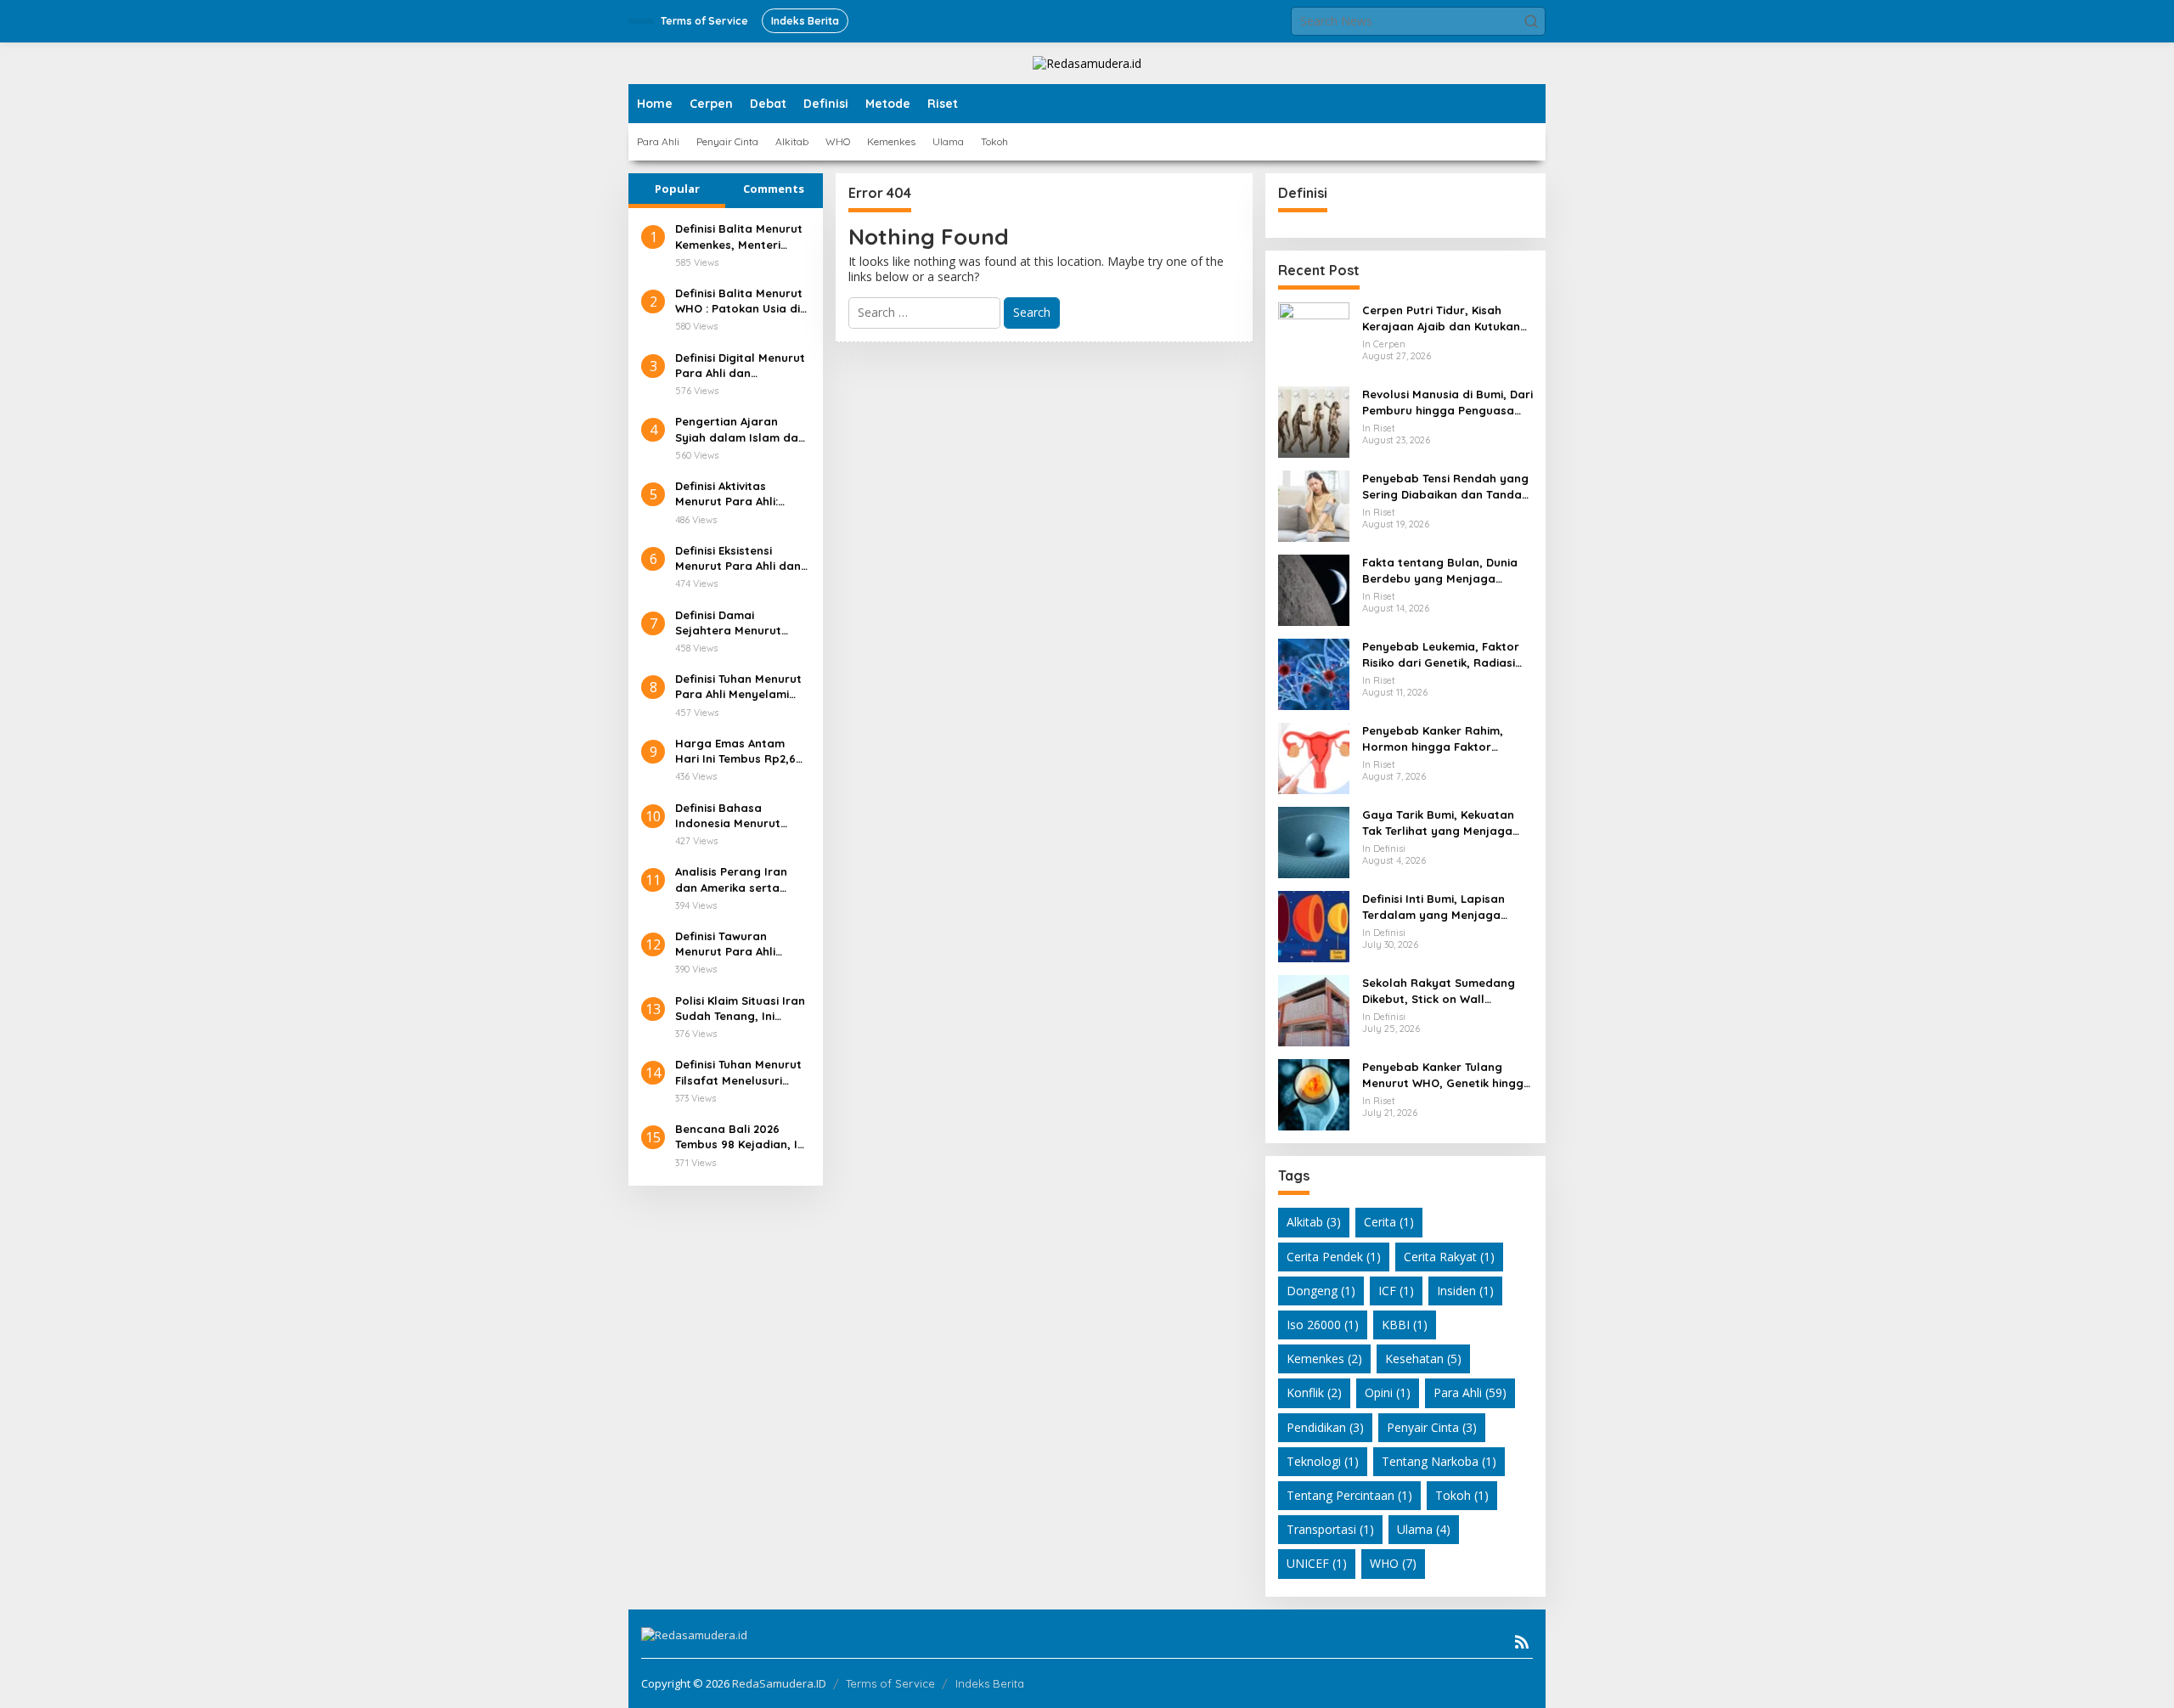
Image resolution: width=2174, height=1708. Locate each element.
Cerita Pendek (1334, 1257)
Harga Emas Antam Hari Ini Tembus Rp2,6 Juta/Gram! (735, 751)
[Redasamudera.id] (1087, 62)
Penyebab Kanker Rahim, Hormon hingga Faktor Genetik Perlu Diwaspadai (1434, 738)
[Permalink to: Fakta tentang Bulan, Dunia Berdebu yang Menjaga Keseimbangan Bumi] (1314, 589)
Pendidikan (1325, 1427)
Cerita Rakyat (1449, 1257)
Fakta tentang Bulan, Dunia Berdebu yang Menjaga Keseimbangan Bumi (1440, 570)
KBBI (1405, 1325)
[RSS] (1522, 1642)
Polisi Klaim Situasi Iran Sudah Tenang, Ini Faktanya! (740, 1009)
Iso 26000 (1323, 1325)
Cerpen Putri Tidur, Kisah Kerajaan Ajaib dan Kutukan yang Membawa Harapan (1441, 318)
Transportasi (1330, 1529)
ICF (1396, 1291)
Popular (677, 189)
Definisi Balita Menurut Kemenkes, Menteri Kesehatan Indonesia (739, 237)
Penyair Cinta (1432, 1427)
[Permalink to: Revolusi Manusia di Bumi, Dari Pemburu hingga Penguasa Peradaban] (1314, 421)
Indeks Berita (990, 1683)
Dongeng (1321, 1291)
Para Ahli (1470, 1392)
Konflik (1314, 1392)
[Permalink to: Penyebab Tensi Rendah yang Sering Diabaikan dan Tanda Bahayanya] (1314, 505)
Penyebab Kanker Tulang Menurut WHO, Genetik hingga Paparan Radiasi (1447, 1075)
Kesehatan (1423, 1359)
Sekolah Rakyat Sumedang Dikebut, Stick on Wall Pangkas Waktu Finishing (1439, 991)
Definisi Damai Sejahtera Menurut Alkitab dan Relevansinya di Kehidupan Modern (728, 623)
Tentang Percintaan (1349, 1495)
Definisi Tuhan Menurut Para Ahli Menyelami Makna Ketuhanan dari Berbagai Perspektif (739, 687)
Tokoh (1462, 1495)
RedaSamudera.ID (779, 1683)
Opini (1388, 1392)
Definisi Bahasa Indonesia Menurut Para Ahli (728, 816)
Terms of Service (890, 1683)
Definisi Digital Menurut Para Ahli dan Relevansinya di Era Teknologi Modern (740, 366)
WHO (1393, 1563)
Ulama (1424, 1529)
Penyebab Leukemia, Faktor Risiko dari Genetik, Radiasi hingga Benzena (1441, 654)
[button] (1531, 21)
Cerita (1389, 1222)
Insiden (1465, 1291)
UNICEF (1317, 1563)
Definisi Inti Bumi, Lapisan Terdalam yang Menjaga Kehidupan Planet (1433, 907)
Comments (774, 189)
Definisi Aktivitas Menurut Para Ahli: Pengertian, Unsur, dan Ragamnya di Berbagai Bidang (741, 494)
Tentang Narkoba (1439, 1461)
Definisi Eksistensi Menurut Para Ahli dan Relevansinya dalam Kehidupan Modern (738, 558)
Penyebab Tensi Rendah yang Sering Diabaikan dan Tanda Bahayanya (1445, 486)
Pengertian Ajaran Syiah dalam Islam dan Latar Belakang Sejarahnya (740, 429)
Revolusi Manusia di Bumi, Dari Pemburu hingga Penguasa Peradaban (1447, 402)
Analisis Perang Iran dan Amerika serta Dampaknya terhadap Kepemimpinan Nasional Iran (738, 879)
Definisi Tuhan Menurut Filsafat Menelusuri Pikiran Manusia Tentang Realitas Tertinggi (738, 1072)
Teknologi (1323, 1461)
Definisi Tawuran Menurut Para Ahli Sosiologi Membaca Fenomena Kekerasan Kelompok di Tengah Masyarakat (736, 944)
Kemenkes (1324, 1359)
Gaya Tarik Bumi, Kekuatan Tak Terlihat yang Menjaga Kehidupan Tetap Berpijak (1438, 823)
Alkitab (1314, 1222)
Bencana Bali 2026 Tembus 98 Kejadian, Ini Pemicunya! (741, 1137)
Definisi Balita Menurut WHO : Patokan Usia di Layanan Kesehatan (739, 301)
